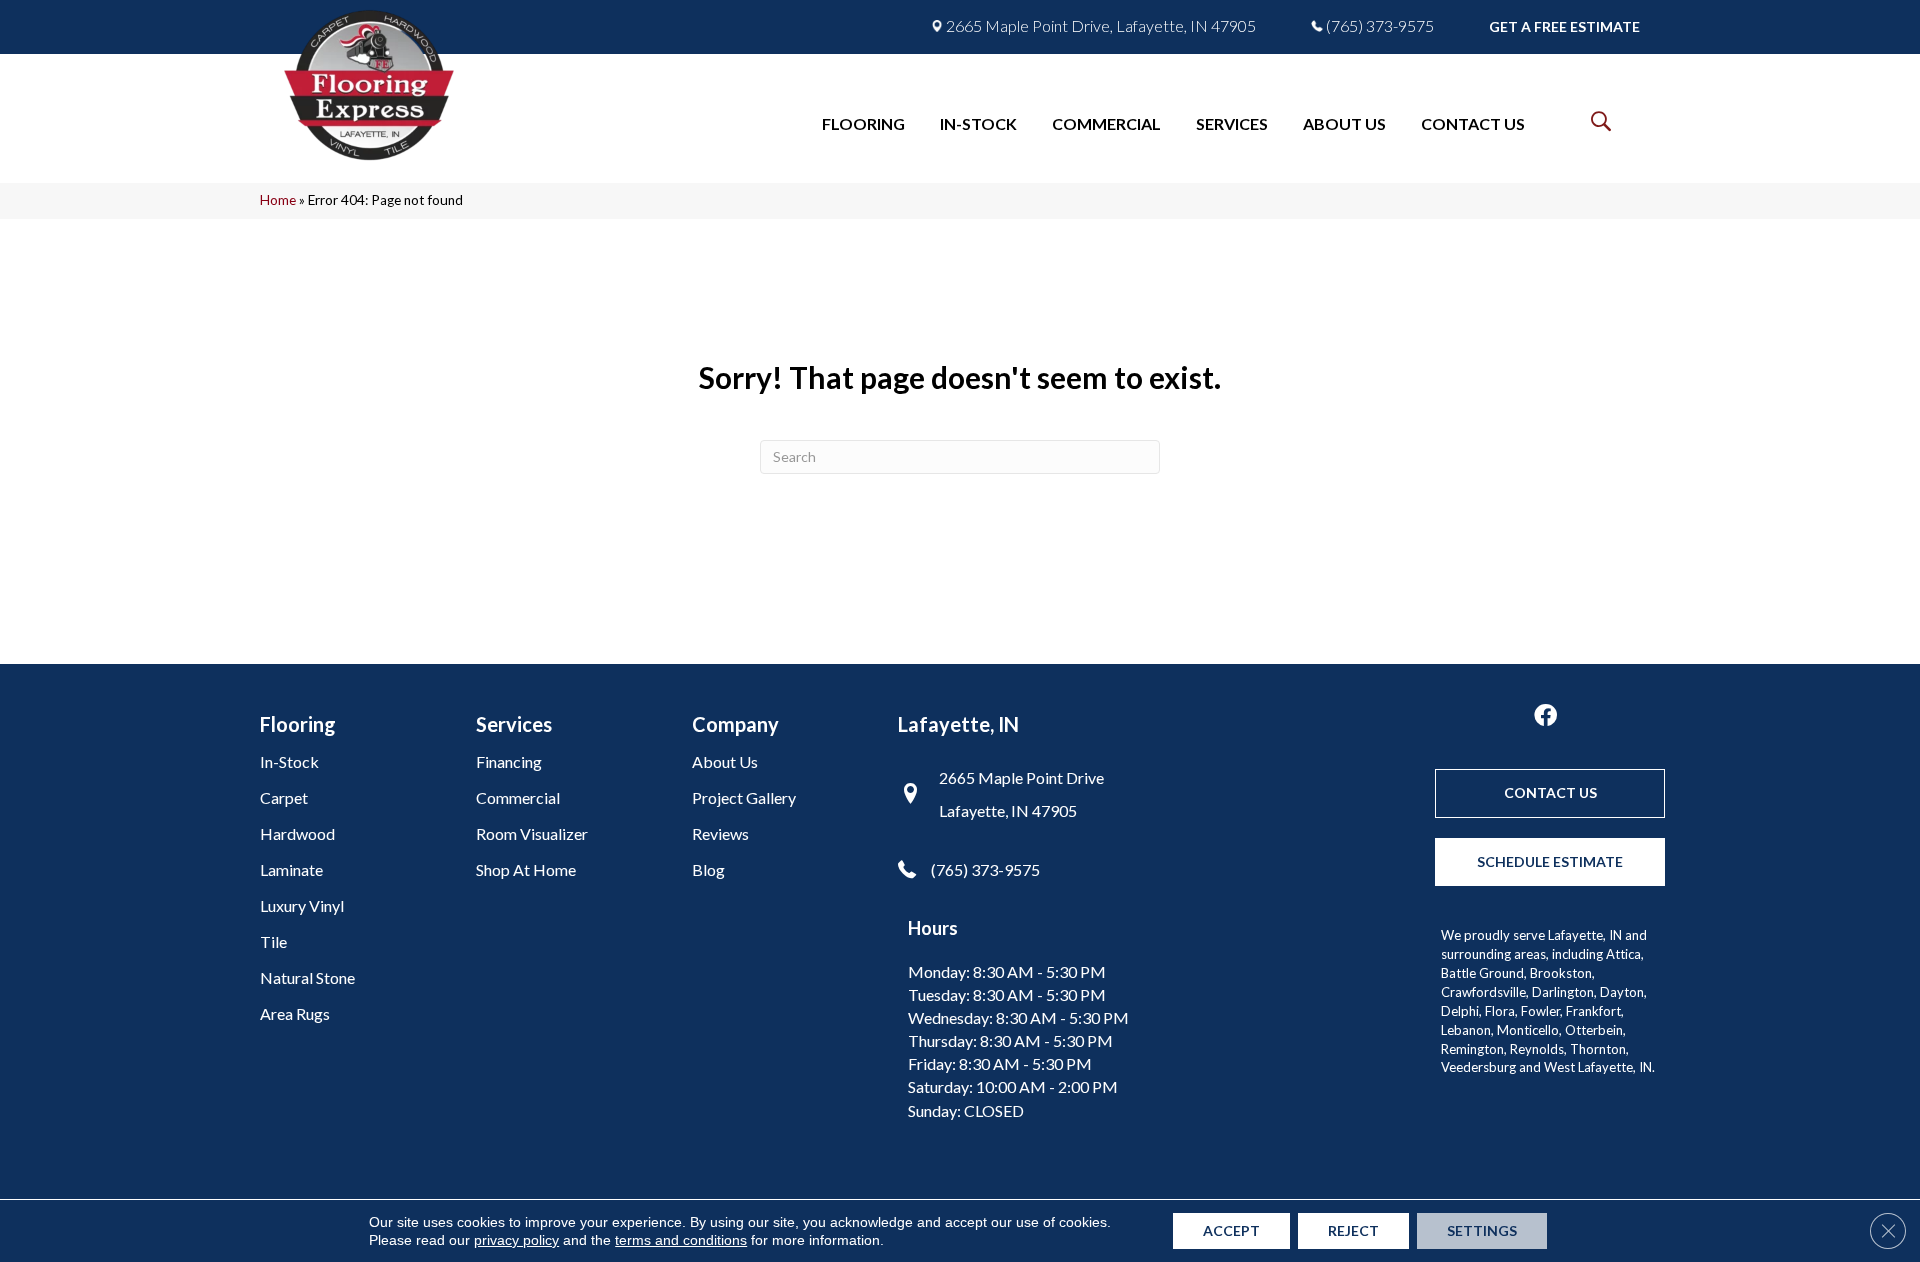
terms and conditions (681, 1240)
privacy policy (516, 1240)
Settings (1482, 1230)
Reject (1353, 1230)
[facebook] (1545, 716)
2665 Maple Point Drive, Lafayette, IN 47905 (1101, 26)
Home (278, 200)
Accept (1231, 1230)
